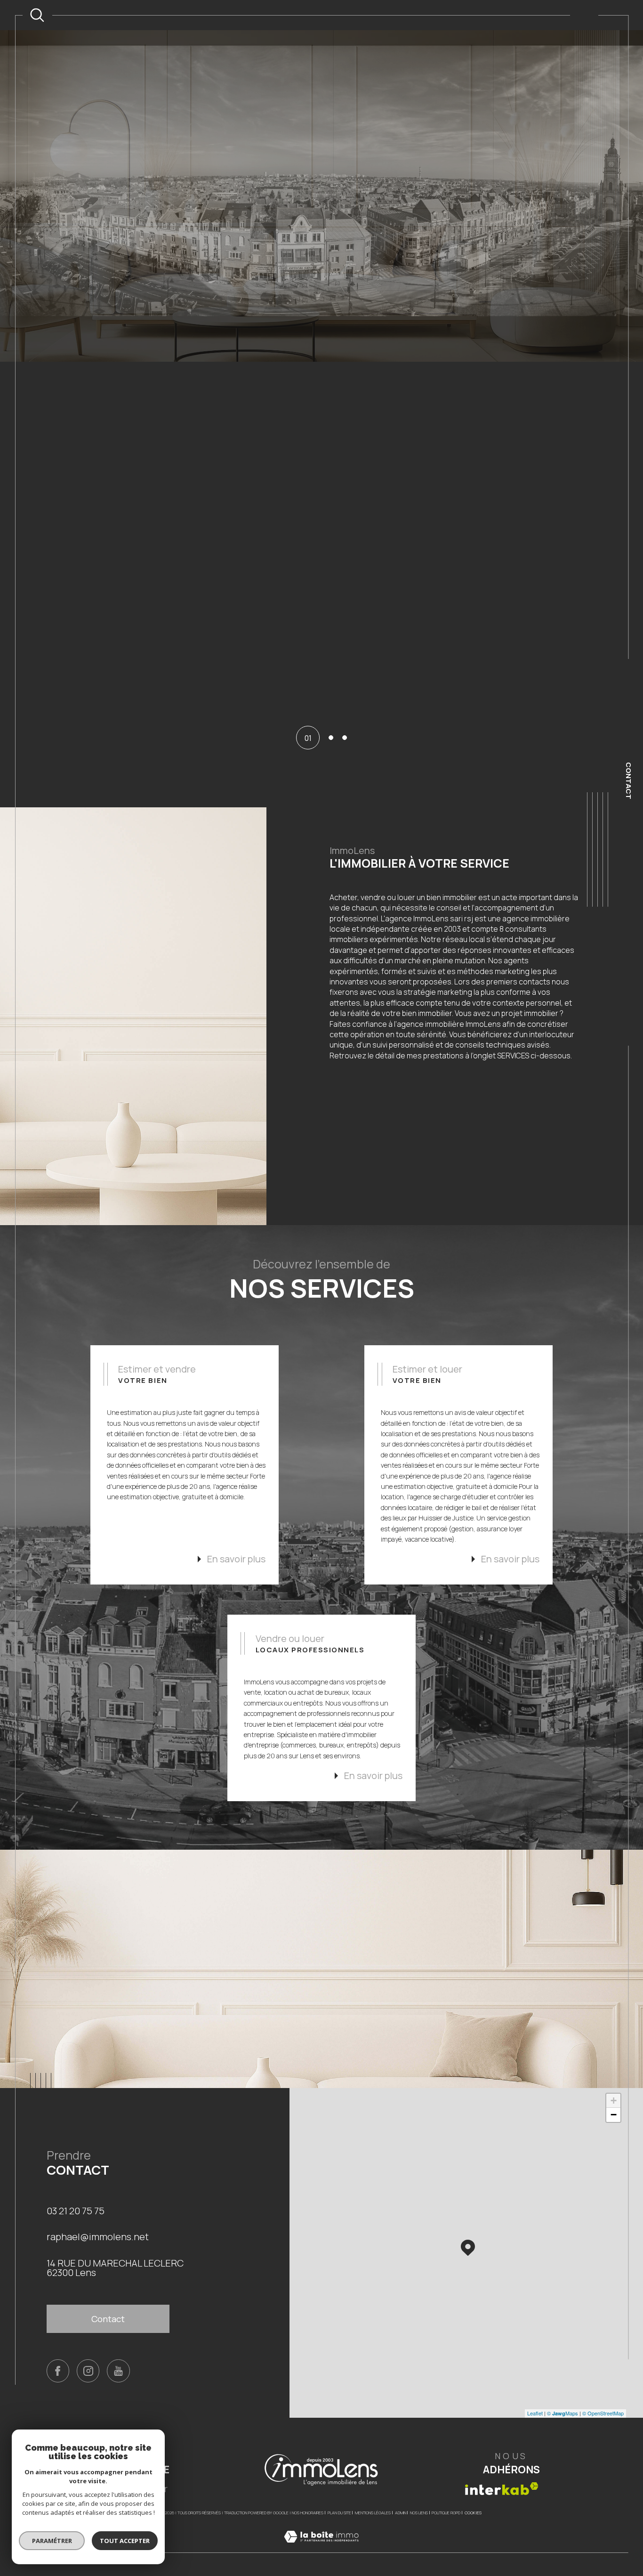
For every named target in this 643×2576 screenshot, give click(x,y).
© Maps (563, 2397)
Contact (629, 781)
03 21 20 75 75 (76, 2195)
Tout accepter (125, 2541)
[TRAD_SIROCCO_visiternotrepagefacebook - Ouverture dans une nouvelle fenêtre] (58, 2355)
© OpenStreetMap (603, 2397)
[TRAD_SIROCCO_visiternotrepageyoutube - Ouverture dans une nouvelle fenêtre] (118, 2355)
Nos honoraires (308, 2497)
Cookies (473, 2497)
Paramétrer (52, 2541)
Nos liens (419, 2497)
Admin (401, 2497)
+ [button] (614, 2084)
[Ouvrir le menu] (584, 15)
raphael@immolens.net (98, 2221)
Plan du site (339, 2497)
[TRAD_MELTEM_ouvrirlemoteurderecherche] (37, 15)
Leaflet (535, 2397)
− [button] (614, 2099)
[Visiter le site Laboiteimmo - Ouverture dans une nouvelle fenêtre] (321, 2531)
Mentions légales (373, 2497)
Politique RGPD (446, 2497)
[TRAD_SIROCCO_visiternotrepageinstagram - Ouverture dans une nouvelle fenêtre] (88, 2355)
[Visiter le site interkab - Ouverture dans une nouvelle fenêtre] (502, 2473)
